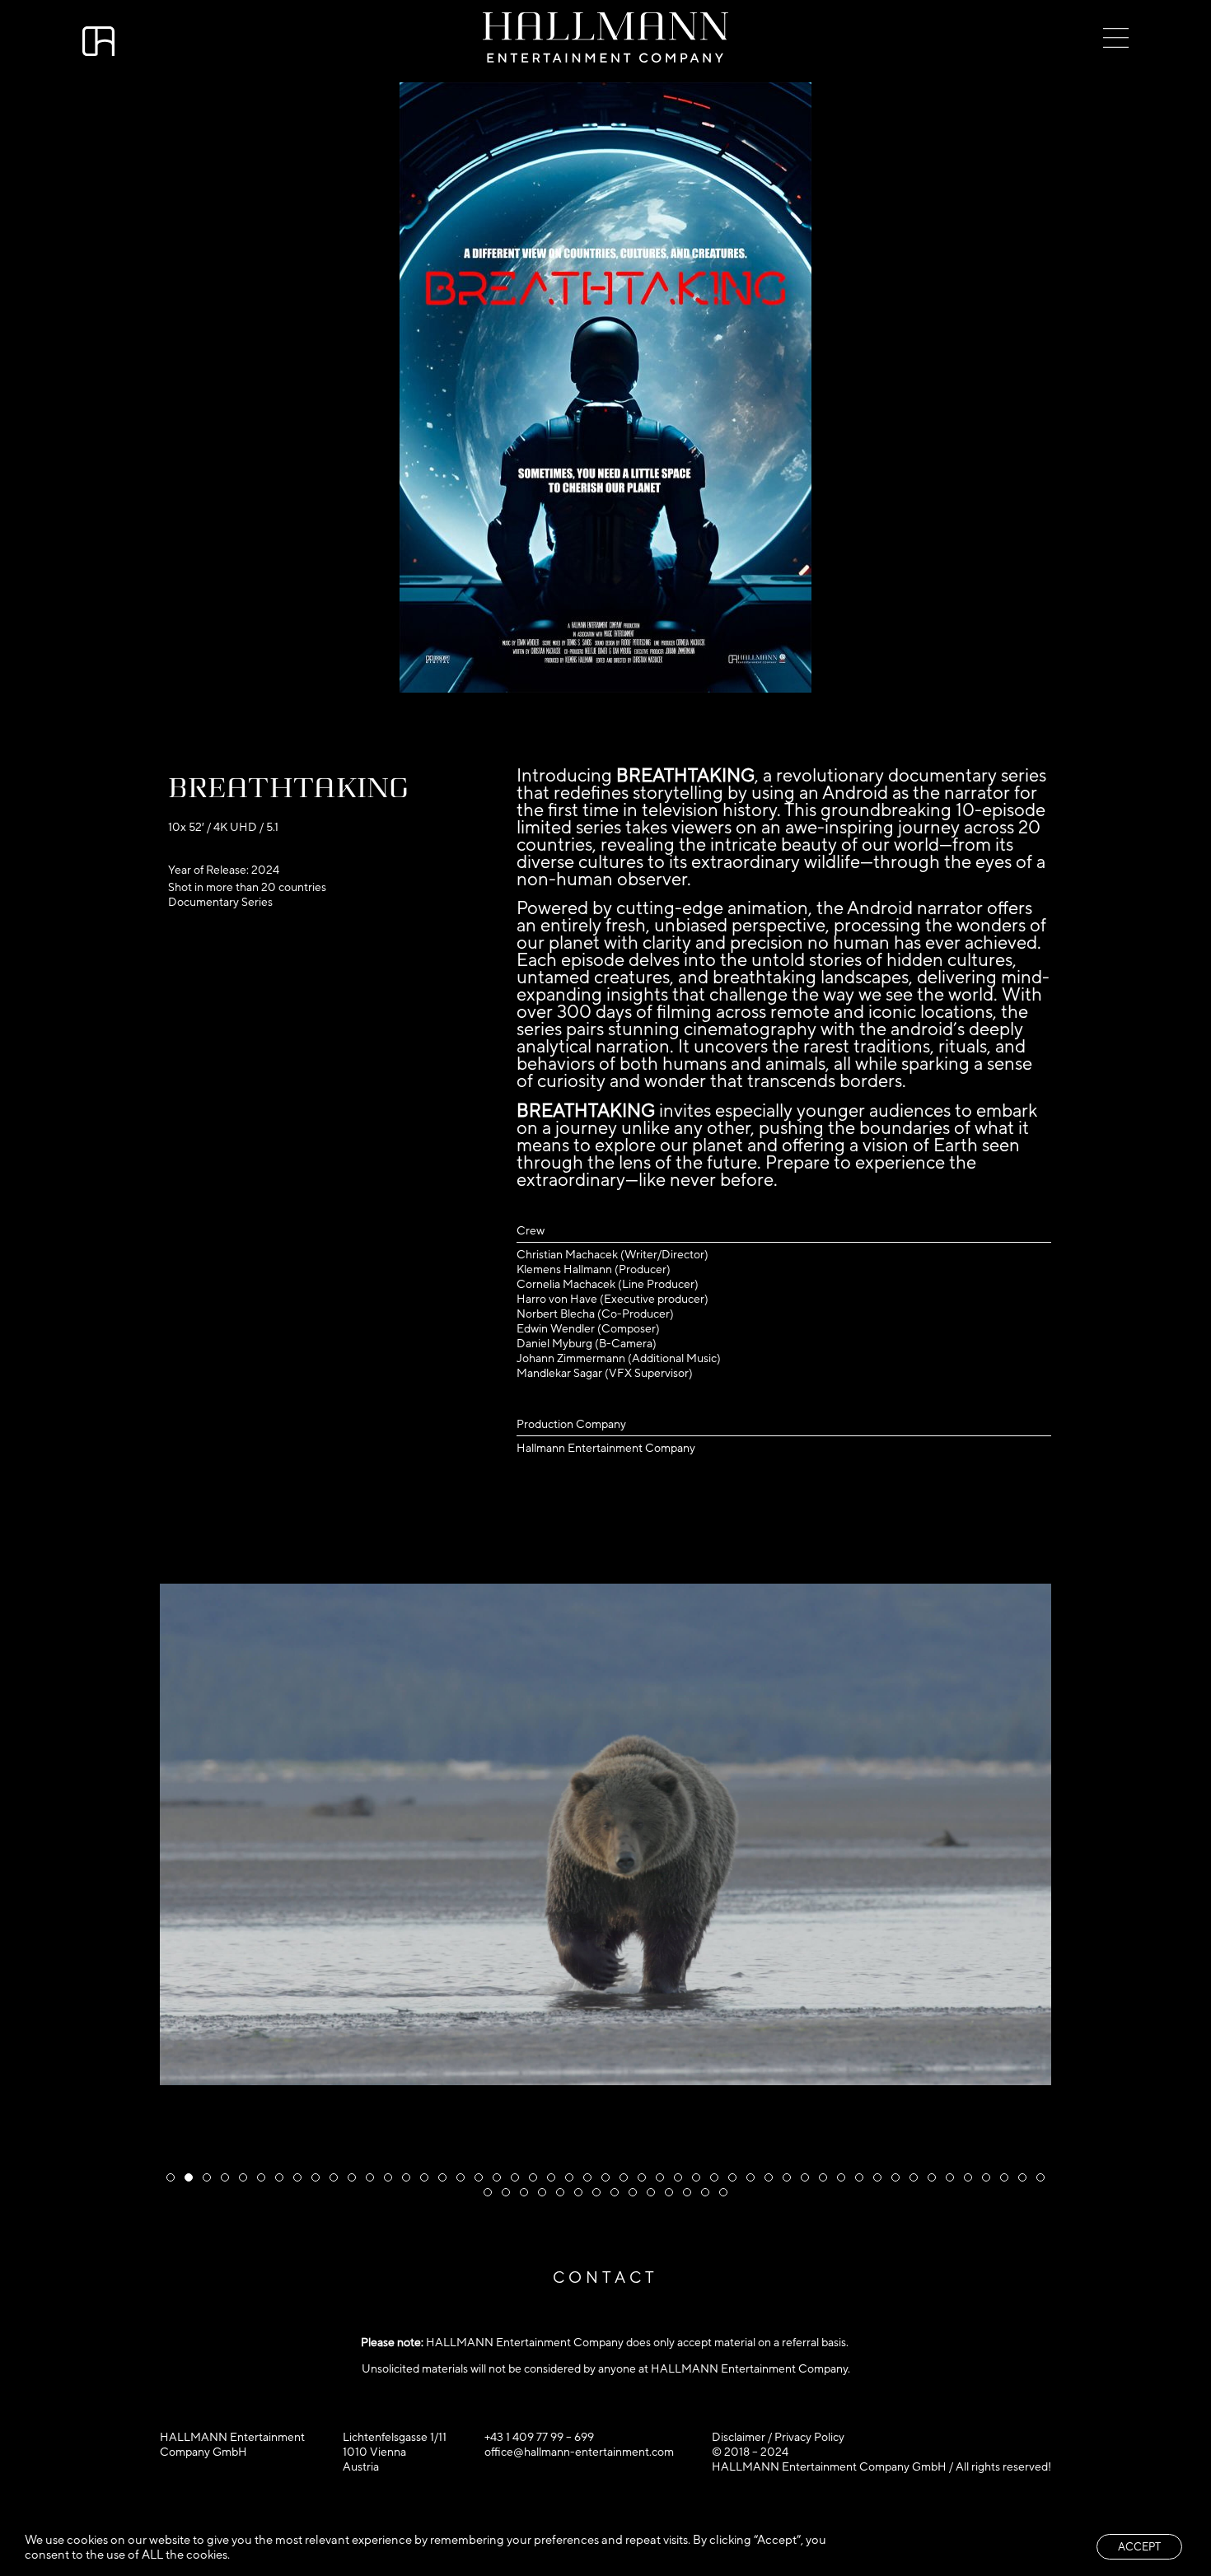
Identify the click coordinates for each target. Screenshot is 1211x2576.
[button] (171, 2177)
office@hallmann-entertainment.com (579, 2452)
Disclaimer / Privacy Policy (778, 2437)
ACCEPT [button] (1139, 2547)
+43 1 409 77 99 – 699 (539, 2437)
